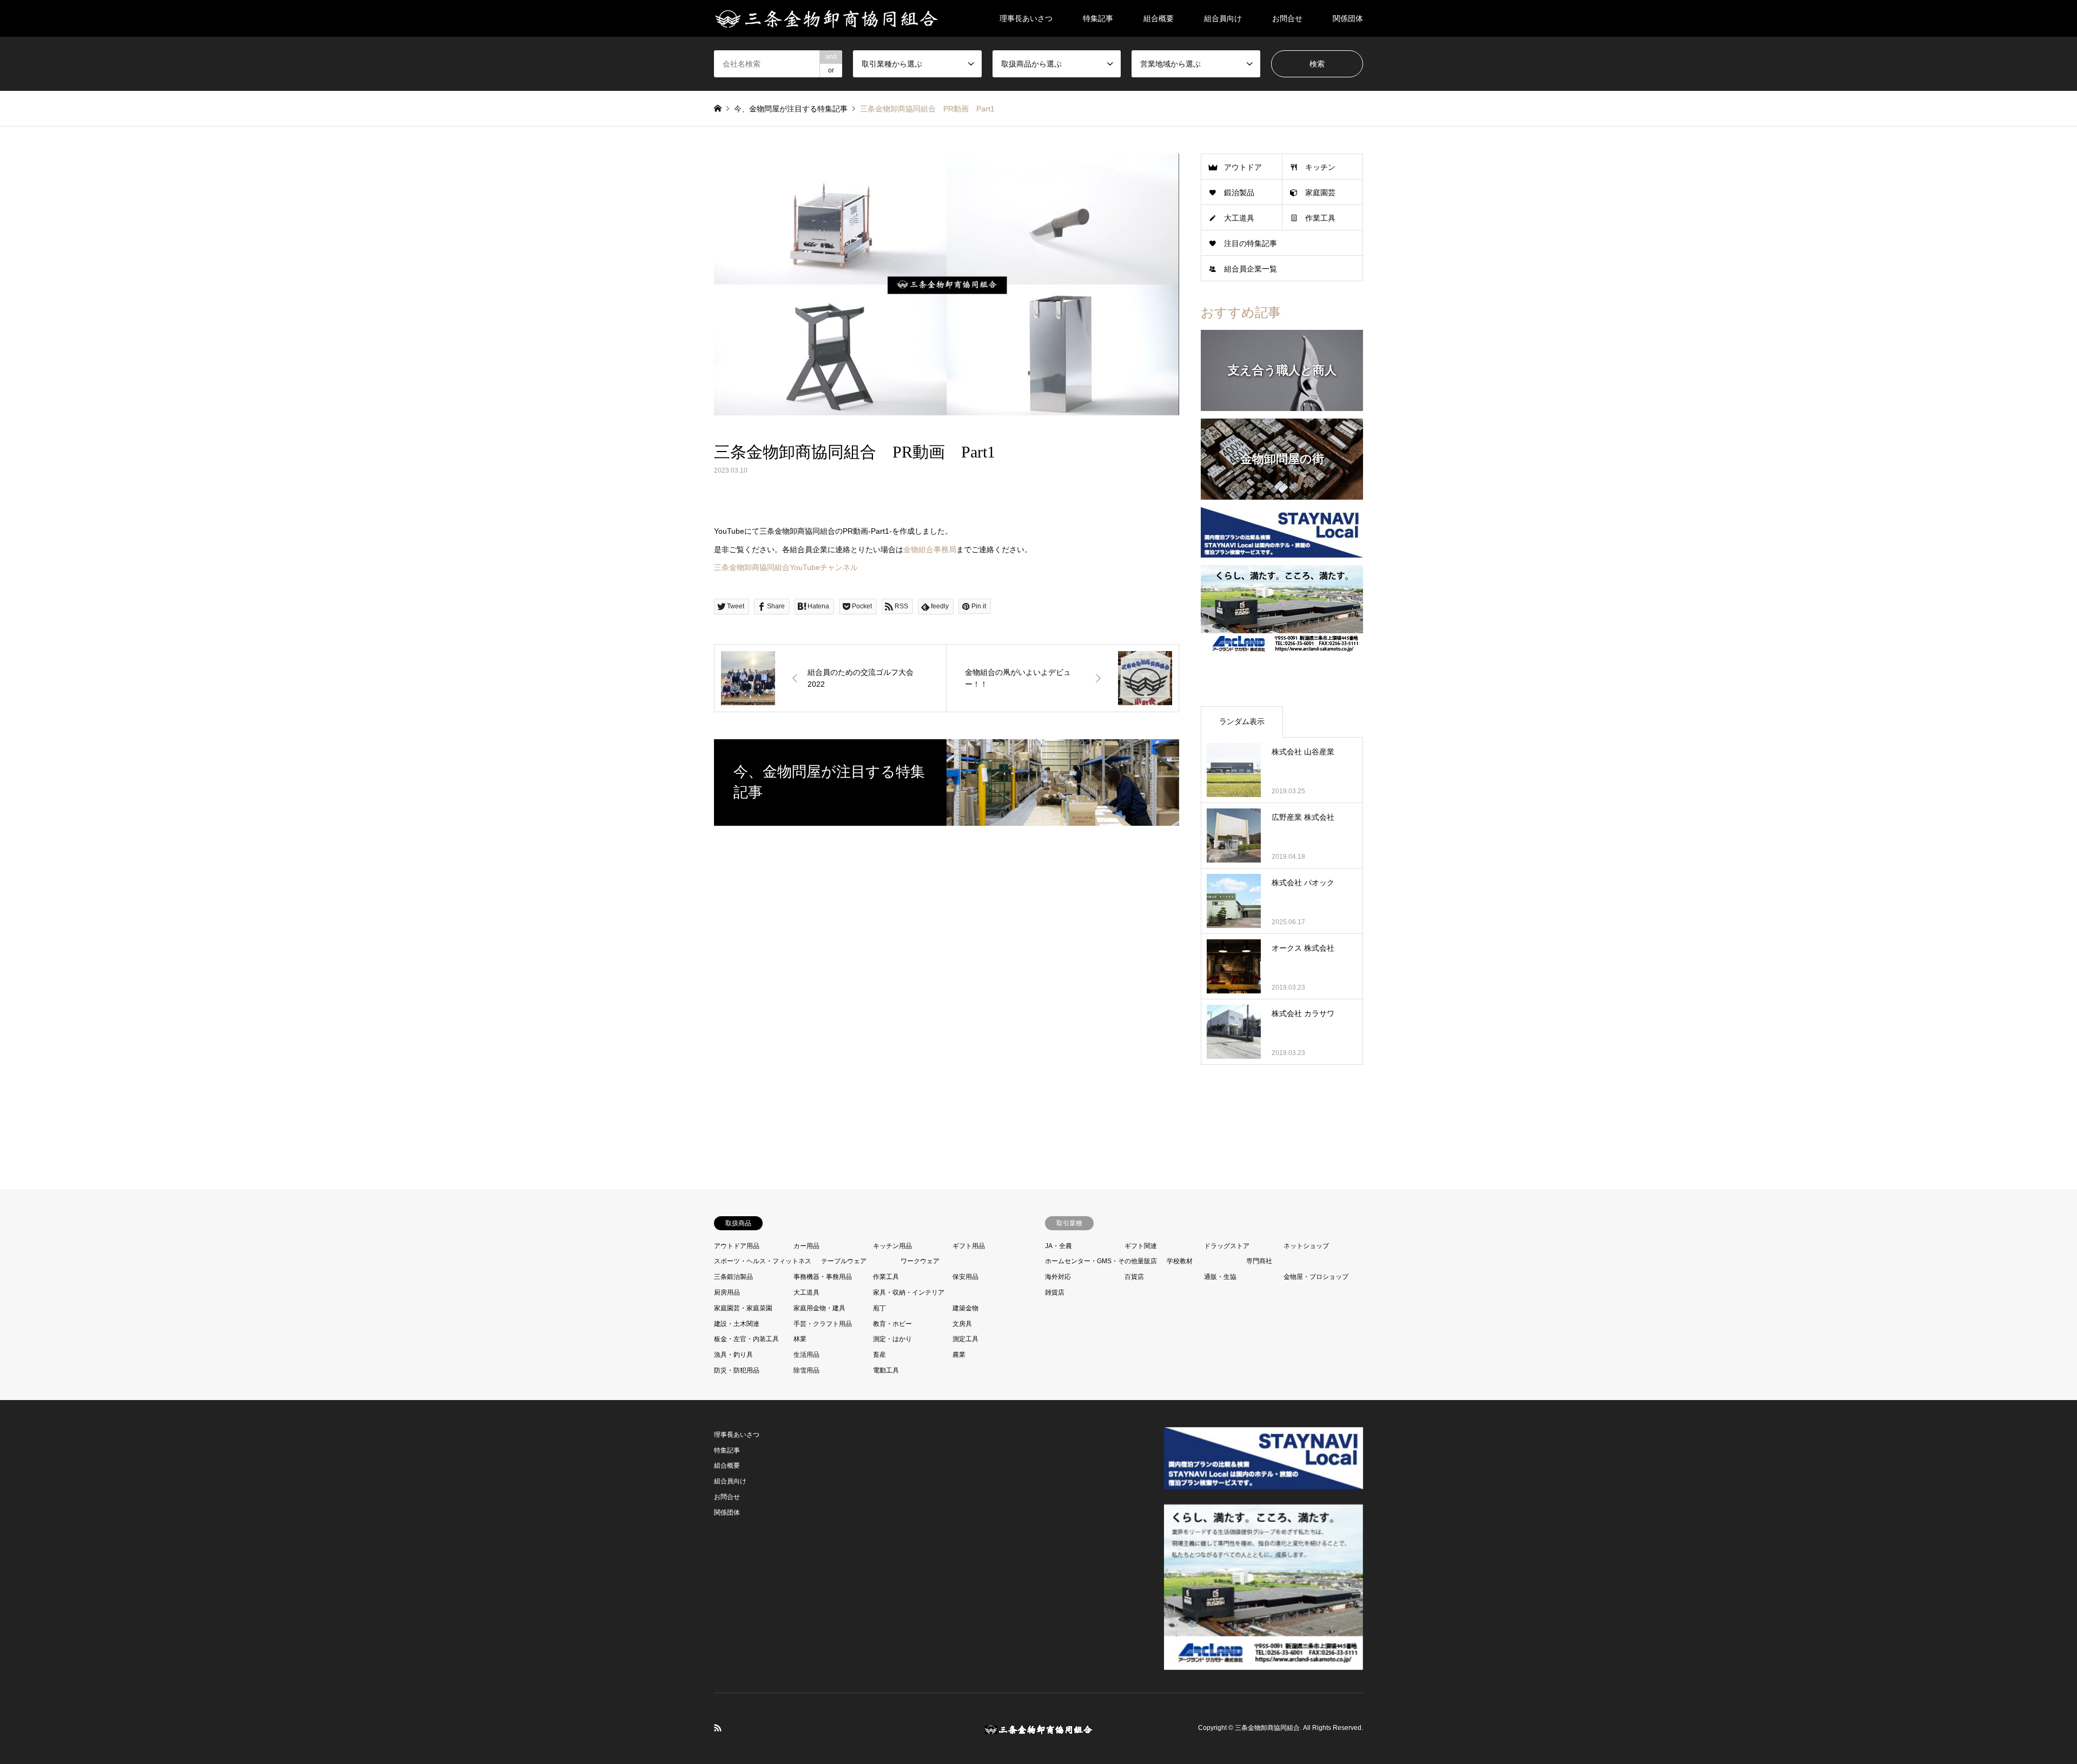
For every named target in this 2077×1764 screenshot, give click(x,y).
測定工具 (965, 1339)
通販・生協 (1220, 1277)
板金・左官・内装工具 (746, 1339)
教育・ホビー (892, 1324)
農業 (959, 1355)
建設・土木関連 (737, 1324)
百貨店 (1134, 1277)
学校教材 (1180, 1261)
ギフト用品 (969, 1246)
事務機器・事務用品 (823, 1277)
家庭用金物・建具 (819, 1308)
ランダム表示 (1242, 721)
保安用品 (965, 1277)
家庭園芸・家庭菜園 (743, 1308)
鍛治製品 (1239, 193)
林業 (800, 1339)
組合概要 (1159, 18)
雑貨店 (1055, 1292)
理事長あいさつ (1026, 18)
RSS (718, 1728)
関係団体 (1348, 18)
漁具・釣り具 (733, 1355)
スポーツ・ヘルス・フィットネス (763, 1261)
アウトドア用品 (737, 1246)
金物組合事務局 (930, 549)
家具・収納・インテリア (909, 1292)
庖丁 (879, 1308)
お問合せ (1287, 18)
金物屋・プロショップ (1316, 1277)
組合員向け (1223, 18)
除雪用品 (806, 1370)
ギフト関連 (1141, 1246)
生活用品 (806, 1355)
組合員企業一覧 (1251, 269)
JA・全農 (1059, 1246)
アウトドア (1243, 167)
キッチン (1320, 167)
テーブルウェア (844, 1261)
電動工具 (886, 1370)
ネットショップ (1306, 1246)
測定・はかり (892, 1339)
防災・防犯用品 (737, 1370)
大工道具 (1239, 218)
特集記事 (1098, 18)
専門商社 (1259, 1261)
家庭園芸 (1320, 193)
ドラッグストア (1227, 1246)
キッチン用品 (892, 1246)
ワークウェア (920, 1261)
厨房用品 (727, 1292)
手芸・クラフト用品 (823, 1324)
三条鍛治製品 (733, 1277)
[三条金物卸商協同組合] (826, 18)
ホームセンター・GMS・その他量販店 (1101, 1261)
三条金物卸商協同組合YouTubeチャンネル (786, 567)
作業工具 (1320, 218)
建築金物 (965, 1308)
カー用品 (806, 1246)
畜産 (879, 1355)
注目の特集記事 (1251, 243)
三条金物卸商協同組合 (1267, 1728)
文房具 (962, 1324)
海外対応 (1058, 1277)
